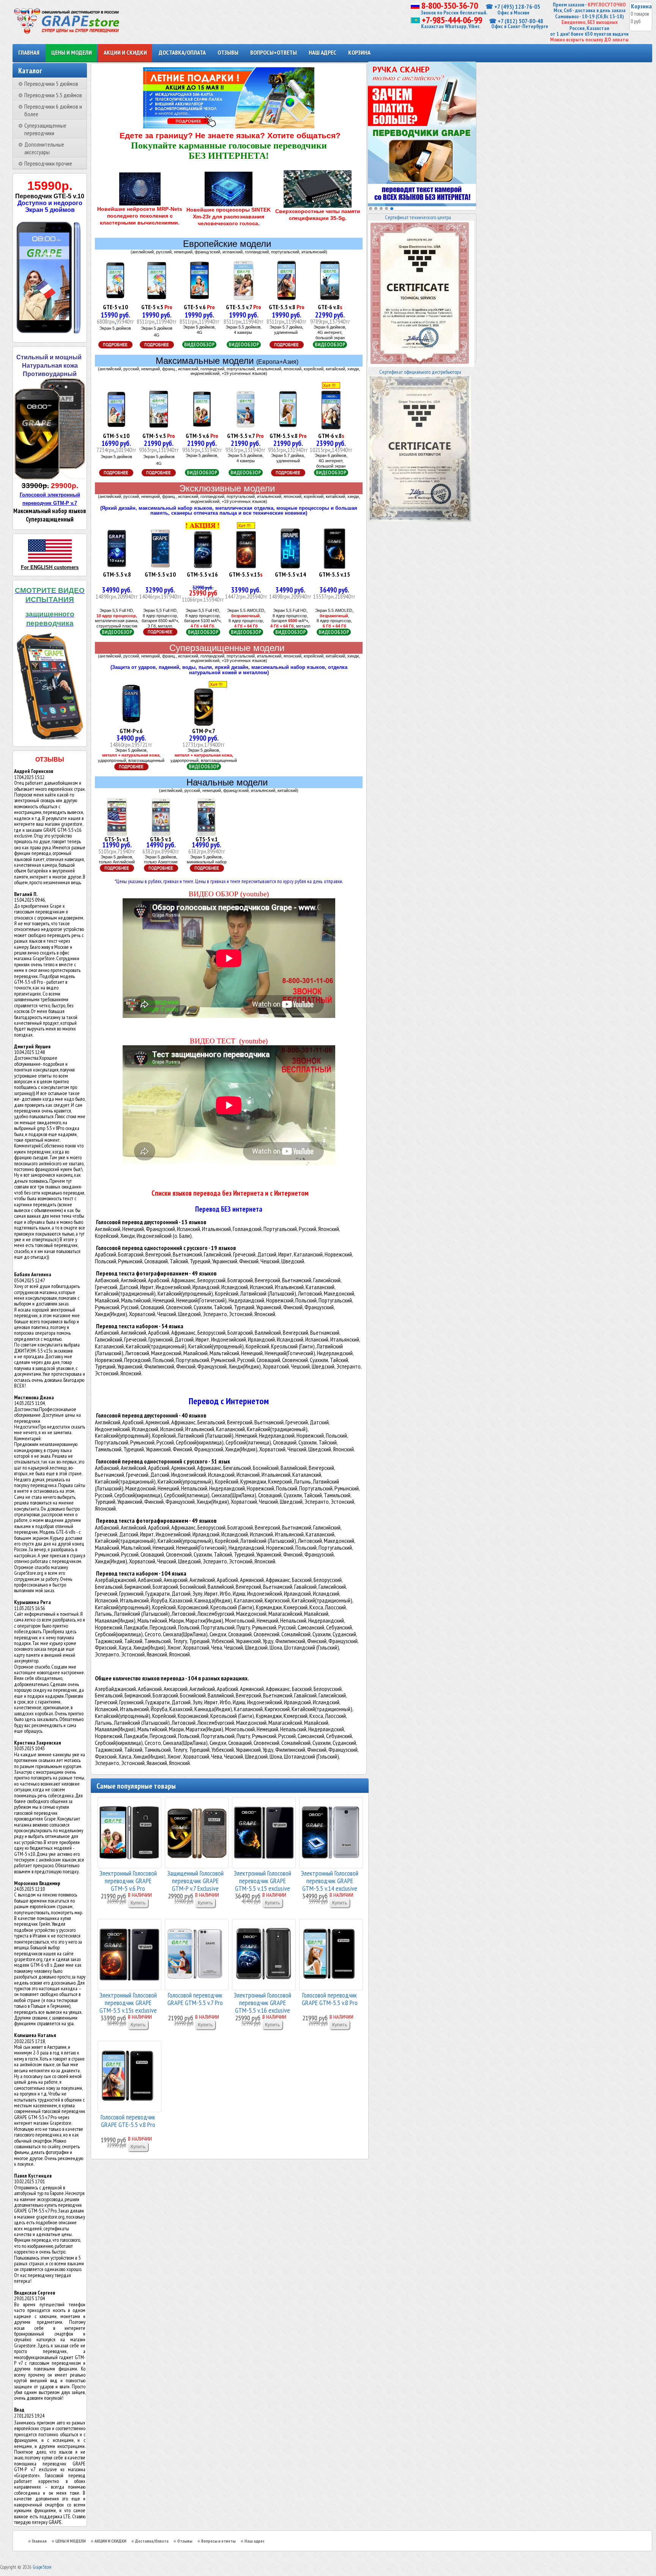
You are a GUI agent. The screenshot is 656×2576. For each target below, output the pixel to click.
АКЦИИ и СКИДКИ (125, 52)
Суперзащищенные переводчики (45, 129)
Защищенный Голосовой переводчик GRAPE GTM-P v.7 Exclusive (195, 1880)
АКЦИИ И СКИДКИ (110, 2541)
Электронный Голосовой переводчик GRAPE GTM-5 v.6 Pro (128, 1880)
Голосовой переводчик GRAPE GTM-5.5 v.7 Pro (195, 1999)
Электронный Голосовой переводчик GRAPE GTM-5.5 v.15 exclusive (263, 1880)
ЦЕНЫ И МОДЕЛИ (71, 2541)
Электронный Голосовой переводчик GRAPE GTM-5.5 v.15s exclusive (128, 2002)
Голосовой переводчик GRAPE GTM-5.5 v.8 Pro (330, 1999)
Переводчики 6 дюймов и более (53, 110)
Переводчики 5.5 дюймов (53, 95)
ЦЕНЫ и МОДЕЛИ (72, 52)
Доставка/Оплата (182, 52)
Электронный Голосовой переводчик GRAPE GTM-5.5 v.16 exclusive (263, 2002)
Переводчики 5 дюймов (51, 84)
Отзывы (228, 52)
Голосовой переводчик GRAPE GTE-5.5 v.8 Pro (128, 2121)
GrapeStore (42, 2567)
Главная (29, 52)
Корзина (359, 52)
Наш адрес (322, 52)
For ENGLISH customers (50, 567)
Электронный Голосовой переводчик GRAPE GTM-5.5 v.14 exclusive (330, 1880)
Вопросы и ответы (218, 2541)
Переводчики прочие (48, 163)
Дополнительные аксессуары (44, 148)
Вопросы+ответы (274, 52)
